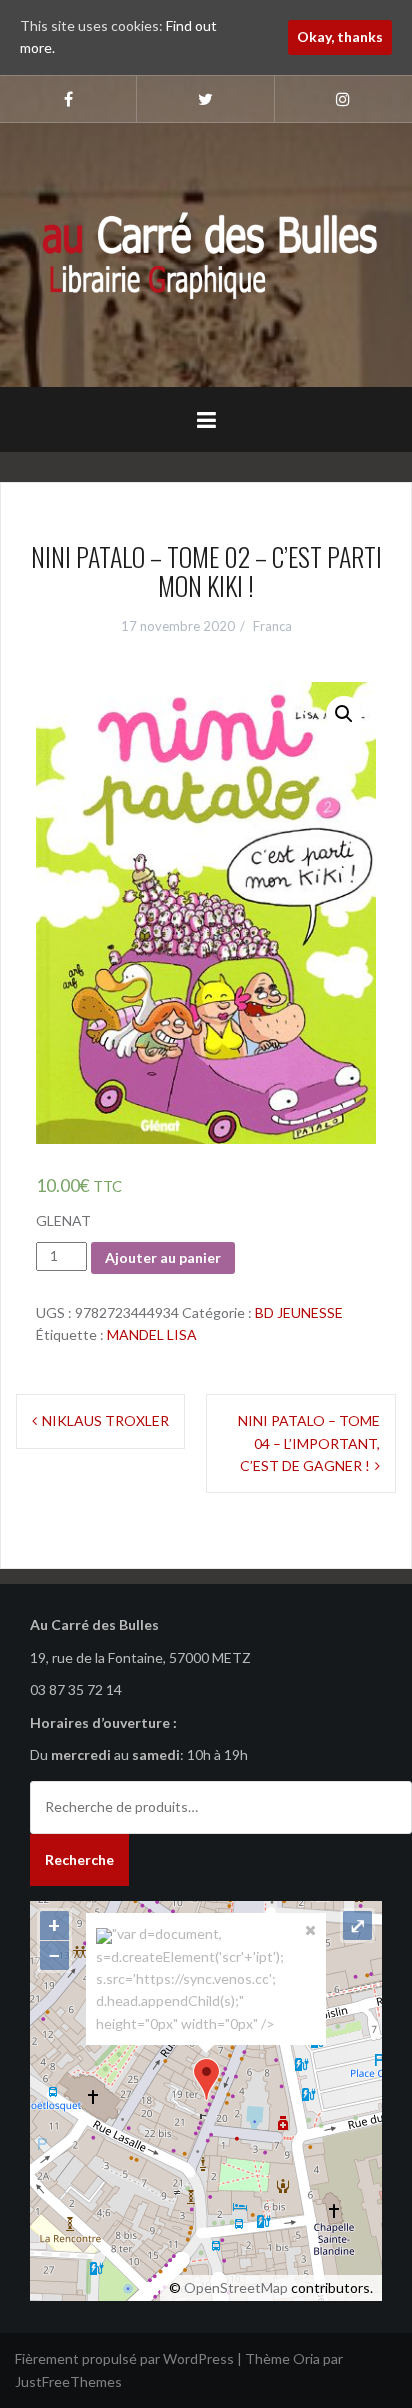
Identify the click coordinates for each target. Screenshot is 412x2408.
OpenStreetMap (236, 2287)
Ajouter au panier (163, 1257)
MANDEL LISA (152, 1334)
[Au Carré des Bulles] (206, 253)
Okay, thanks (340, 36)
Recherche (79, 1859)
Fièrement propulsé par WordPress (124, 2358)
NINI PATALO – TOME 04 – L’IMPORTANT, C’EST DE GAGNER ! (309, 1443)
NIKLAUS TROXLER (105, 1420)
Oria (306, 2358)
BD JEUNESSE (299, 1312)
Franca (272, 626)
